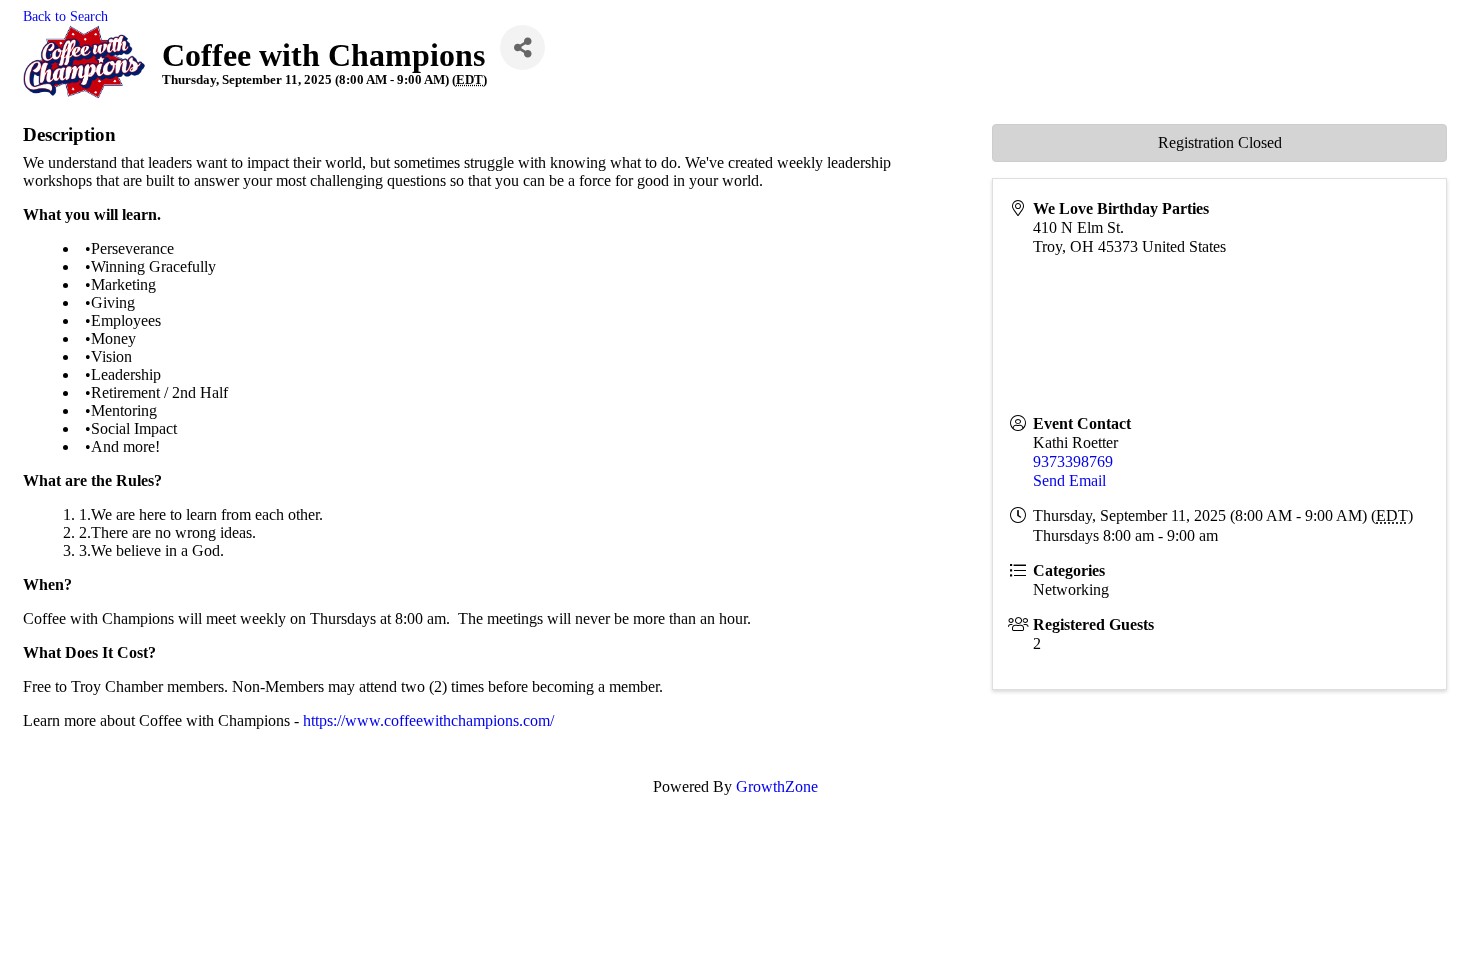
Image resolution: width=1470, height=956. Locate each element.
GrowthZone (777, 786)
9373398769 (1073, 461)
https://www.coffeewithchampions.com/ (428, 720)
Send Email (1069, 480)
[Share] (522, 47)
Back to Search (65, 16)
